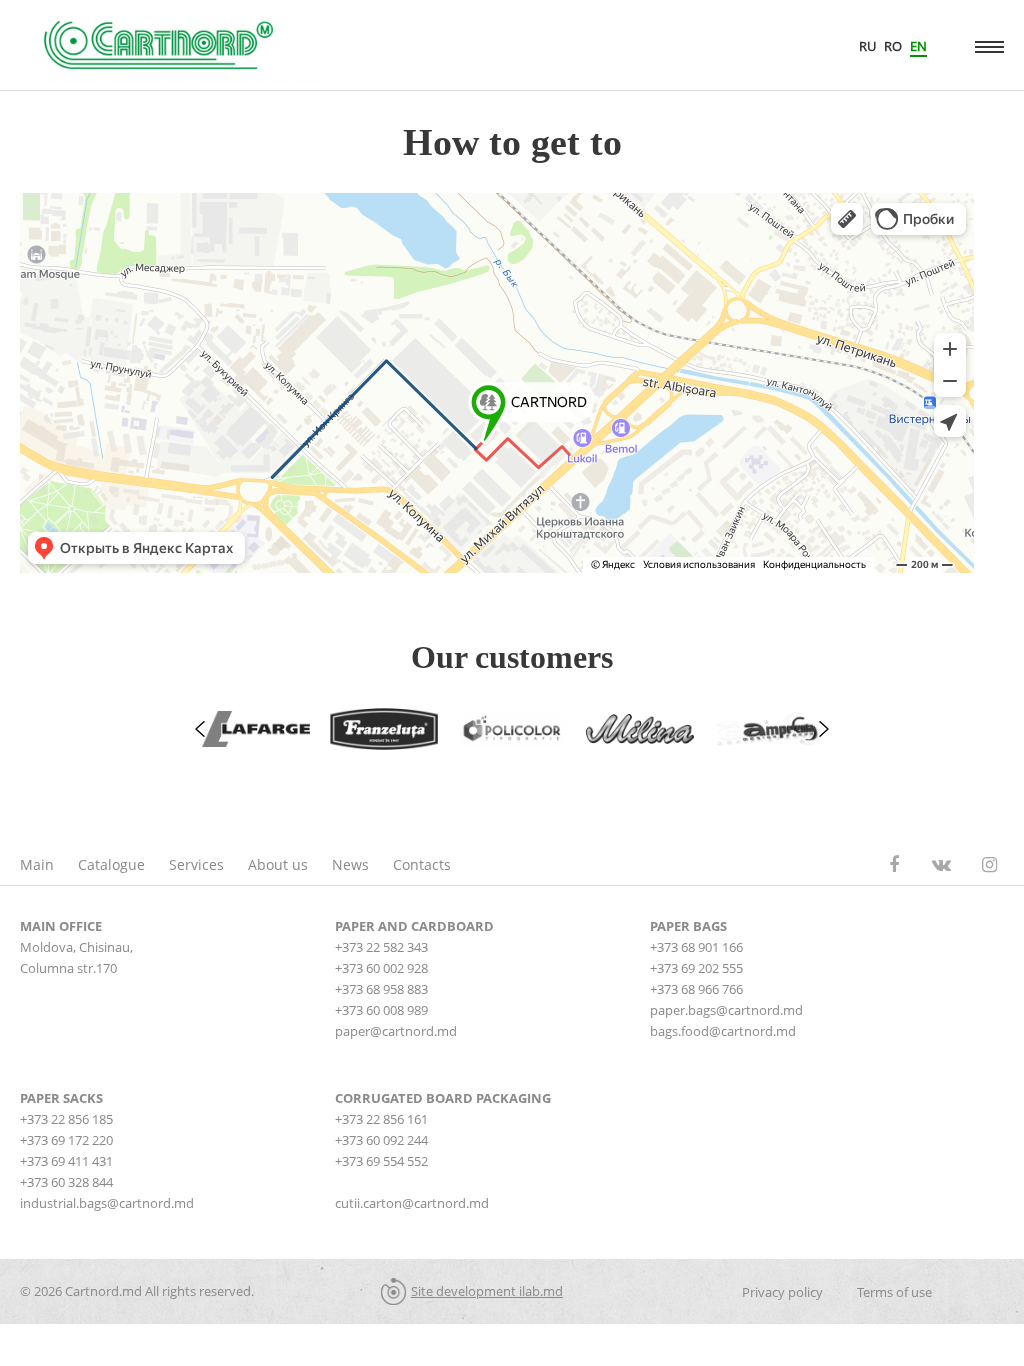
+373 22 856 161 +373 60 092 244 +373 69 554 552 (381, 1140)
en (918, 46)
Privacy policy (782, 1292)
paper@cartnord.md (396, 1031)
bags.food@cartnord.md (723, 1031)
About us (278, 864)
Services (196, 864)
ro (893, 46)
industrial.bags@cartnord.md (107, 1203)
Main (37, 864)
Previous (200, 729)
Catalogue (111, 864)
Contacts (422, 864)
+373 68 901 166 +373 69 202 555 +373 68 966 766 (696, 968)
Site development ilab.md (487, 1291)
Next (824, 729)
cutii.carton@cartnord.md (412, 1203)
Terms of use (894, 1292)
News (350, 864)
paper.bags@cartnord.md (726, 1010)
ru (867, 46)
